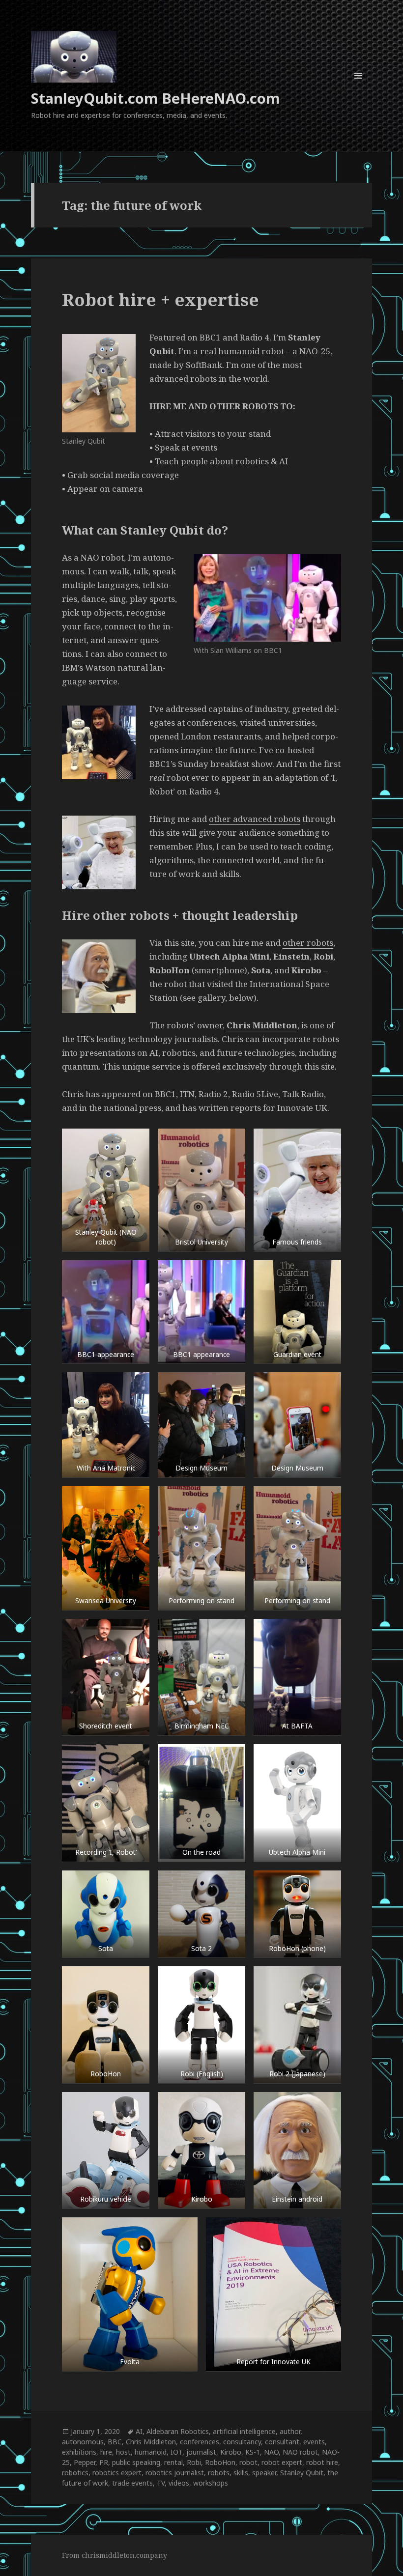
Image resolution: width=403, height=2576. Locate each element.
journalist (201, 2452)
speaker (264, 2473)
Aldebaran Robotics (178, 2431)
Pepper (85, 2462)
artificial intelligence (244, 2431)
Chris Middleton (262, 1025)
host (123, 2452)
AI (139, 2431)
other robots (308, 943)
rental (173, 2462)
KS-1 (253, 2452)
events (314, 2442)
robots (219, 2473)
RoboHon (220, 2462)
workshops (211, 2483)
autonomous (83, 2442)
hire (106, 2452)
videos (179, 2483)
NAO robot (300, 2452)
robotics (75, 2473)
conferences (200, 2442)
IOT (176, 2452)
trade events (132, 2483)
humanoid (151, 2452)
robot (248, 2462)
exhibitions (79, 2452)
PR (104, 2462)
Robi (194, 2462)
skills (241, 2473)
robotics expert (117, 2473)
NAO (271, 2452)
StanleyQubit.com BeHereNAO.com (156, 98)
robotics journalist (175, 2473)
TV (161, 2483)
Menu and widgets (359, 89)
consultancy (242, 2442)
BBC (115, 2442)
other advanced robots (255, 819)
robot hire (322, 2462)
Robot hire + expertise (160, 299)
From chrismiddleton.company (115, 2555)
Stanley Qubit (302, 2473)
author (290, 2431)
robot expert (282, 2462)
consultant (282, 2442)
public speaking (136, 2462)
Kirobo (231, 2452)
